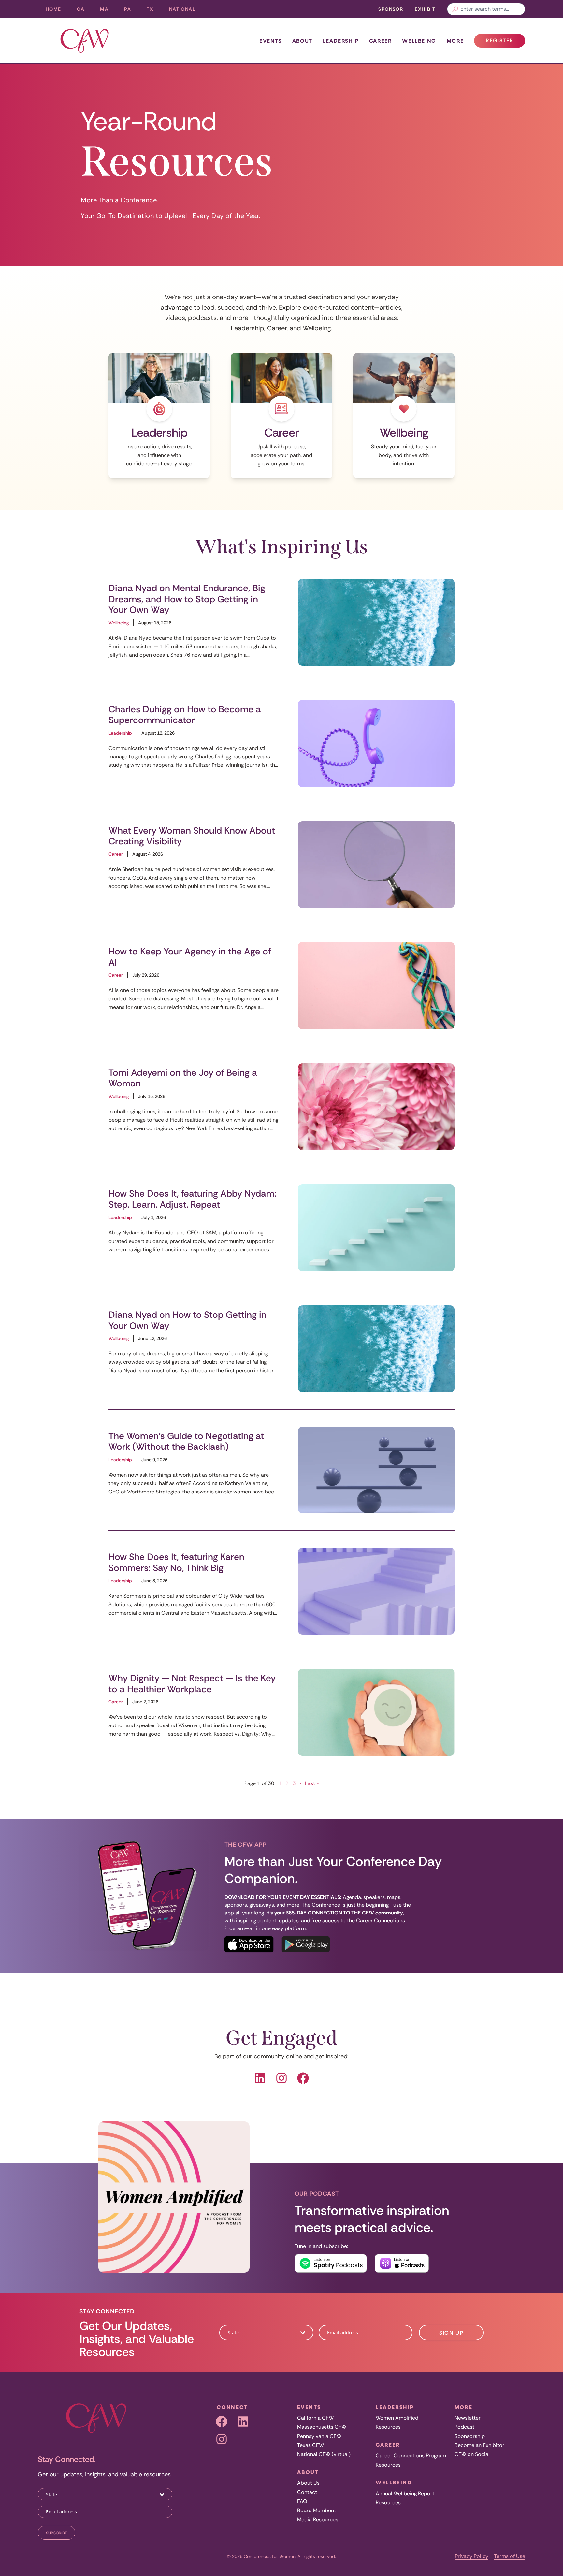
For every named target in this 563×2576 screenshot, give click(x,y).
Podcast (464, 2427)
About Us (308, 2483)
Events (271, 41)
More (455, 41)
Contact (307, 2492)
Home (53, 9)
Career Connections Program (411, 2456)
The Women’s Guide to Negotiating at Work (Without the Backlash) (186, 1441)
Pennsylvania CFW (319, 2436)
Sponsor (391, 9)
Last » (312, 1783)
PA (131, 11)
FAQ (302, 2501)
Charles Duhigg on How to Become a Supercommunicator (185, 715)
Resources (388, 2427)
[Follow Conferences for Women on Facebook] (260, 2078)
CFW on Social (472, 2454)
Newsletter (468, 2418)
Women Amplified (397, 2418)
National (186, 11)
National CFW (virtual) (324, 2454)
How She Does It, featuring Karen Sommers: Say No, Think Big (176, 1562)
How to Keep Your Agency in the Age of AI (190, 957)
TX (154, 11)
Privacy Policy (472, 2556)
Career (381, 41)
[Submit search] (455, 9)
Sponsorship (470, 2436)
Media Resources (318, 2519)
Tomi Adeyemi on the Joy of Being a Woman (183, 1078)
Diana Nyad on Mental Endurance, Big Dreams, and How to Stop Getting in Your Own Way (187, 599)
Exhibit (425, 9)
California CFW (315, 2418)
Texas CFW (310, 2445)
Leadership (341, 41)
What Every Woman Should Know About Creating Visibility (192, 836)
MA (108, 11)
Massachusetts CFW (322, 2427)
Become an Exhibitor (479, 2445)
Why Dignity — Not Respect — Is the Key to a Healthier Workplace (192, 1684)
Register (505, 42)
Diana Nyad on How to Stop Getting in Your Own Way (188, 1320)
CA (85, 11)
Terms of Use (510, 2556)
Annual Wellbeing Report (405, 2493)
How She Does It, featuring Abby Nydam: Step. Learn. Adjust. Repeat (192, 1199)
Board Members (316, 2510)
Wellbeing (419, 41)
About (302, 41)
